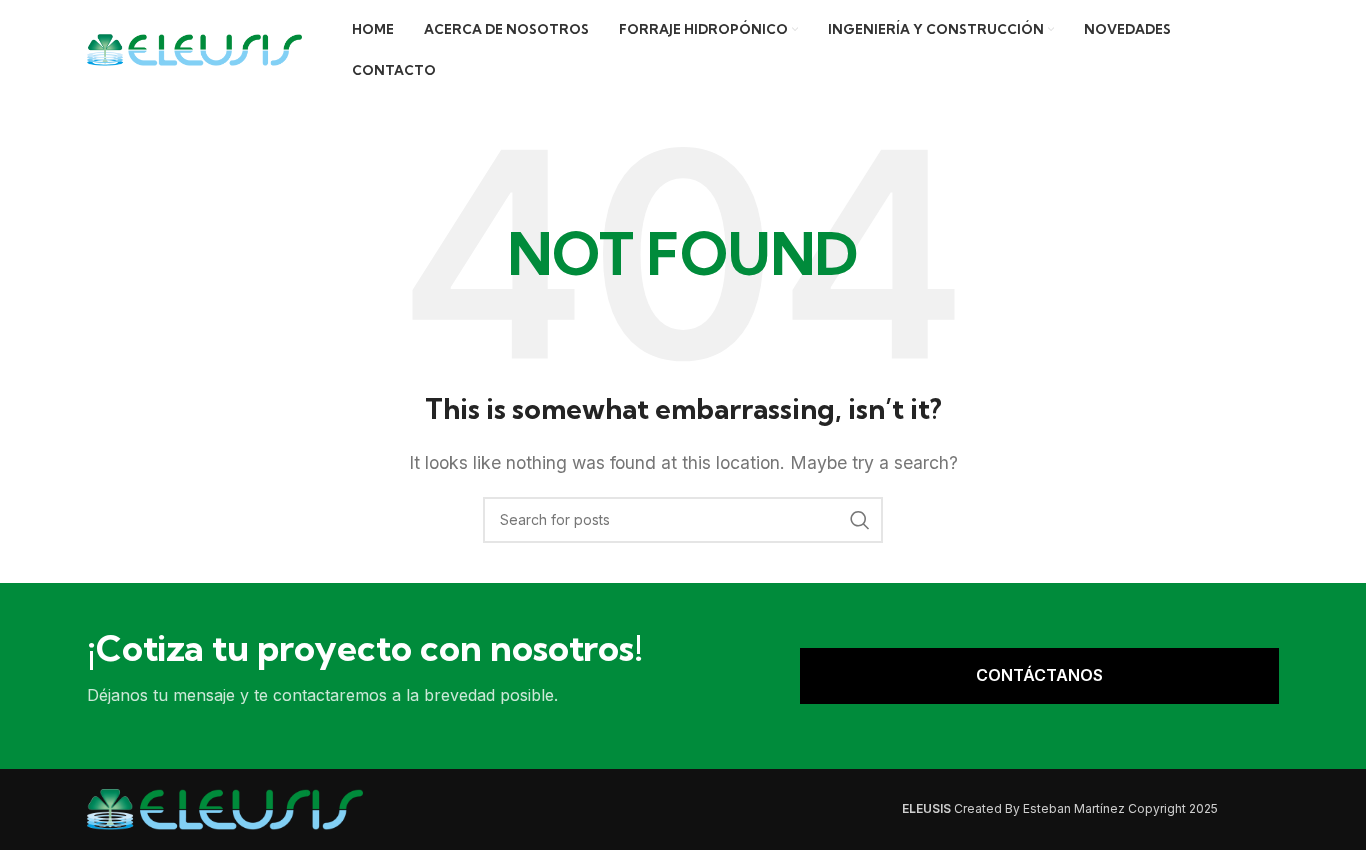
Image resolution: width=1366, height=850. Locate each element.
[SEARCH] (860, 520)
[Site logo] (194, 48)
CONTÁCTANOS (1039, 675)
